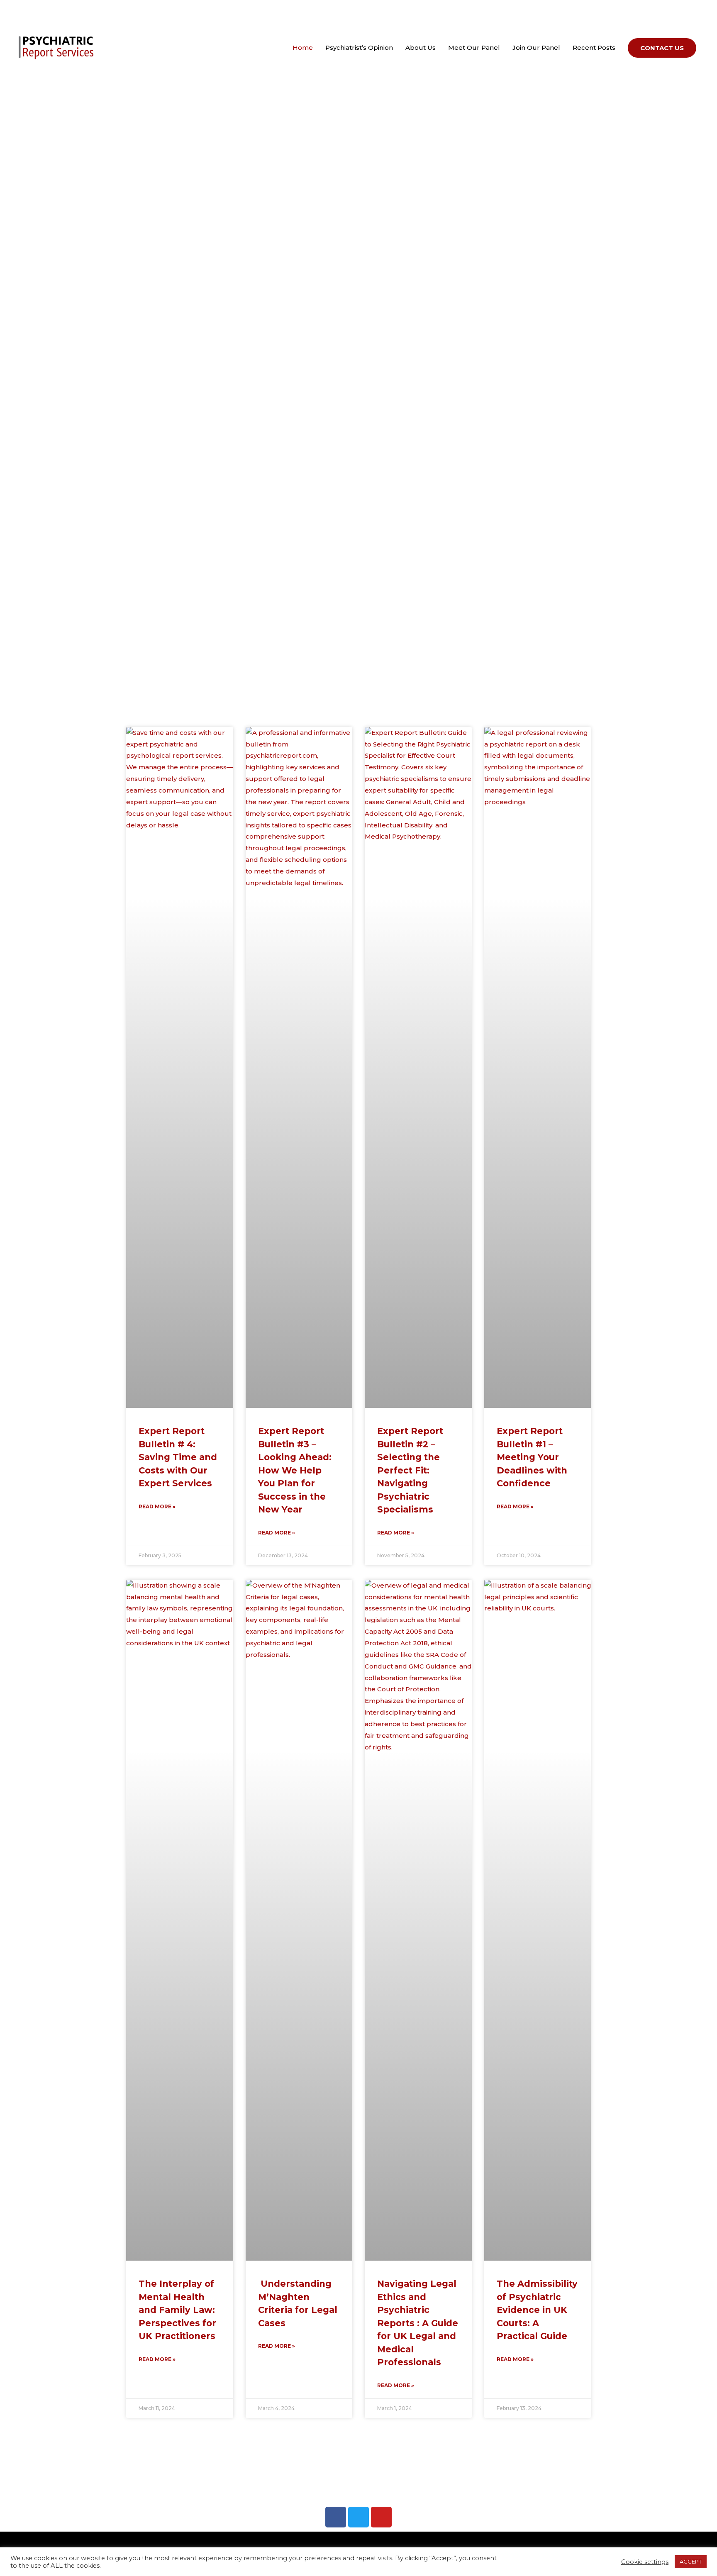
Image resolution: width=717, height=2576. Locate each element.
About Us (421, 48)
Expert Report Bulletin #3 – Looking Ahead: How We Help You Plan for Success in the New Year (295, 1470)
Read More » (157, 1506)
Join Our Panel (536, 48)
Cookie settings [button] (645, 2562)
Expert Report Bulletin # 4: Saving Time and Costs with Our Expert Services (178, 1457)
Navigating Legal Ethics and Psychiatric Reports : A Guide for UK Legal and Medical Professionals (418, 2323)
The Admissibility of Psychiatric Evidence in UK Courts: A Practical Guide (537, 2310)
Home (303, 48)
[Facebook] (336, 2517)
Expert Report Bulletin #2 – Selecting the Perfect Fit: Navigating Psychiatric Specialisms (410, 1470)
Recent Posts (594, 48)
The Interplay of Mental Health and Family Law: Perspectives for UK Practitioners (177, 2310)
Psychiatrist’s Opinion (359, 48)
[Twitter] (358, 2517)
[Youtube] (381, 2517)
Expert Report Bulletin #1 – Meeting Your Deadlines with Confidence (532, 1457)
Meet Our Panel (474, 48)
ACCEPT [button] (691, 2561)
